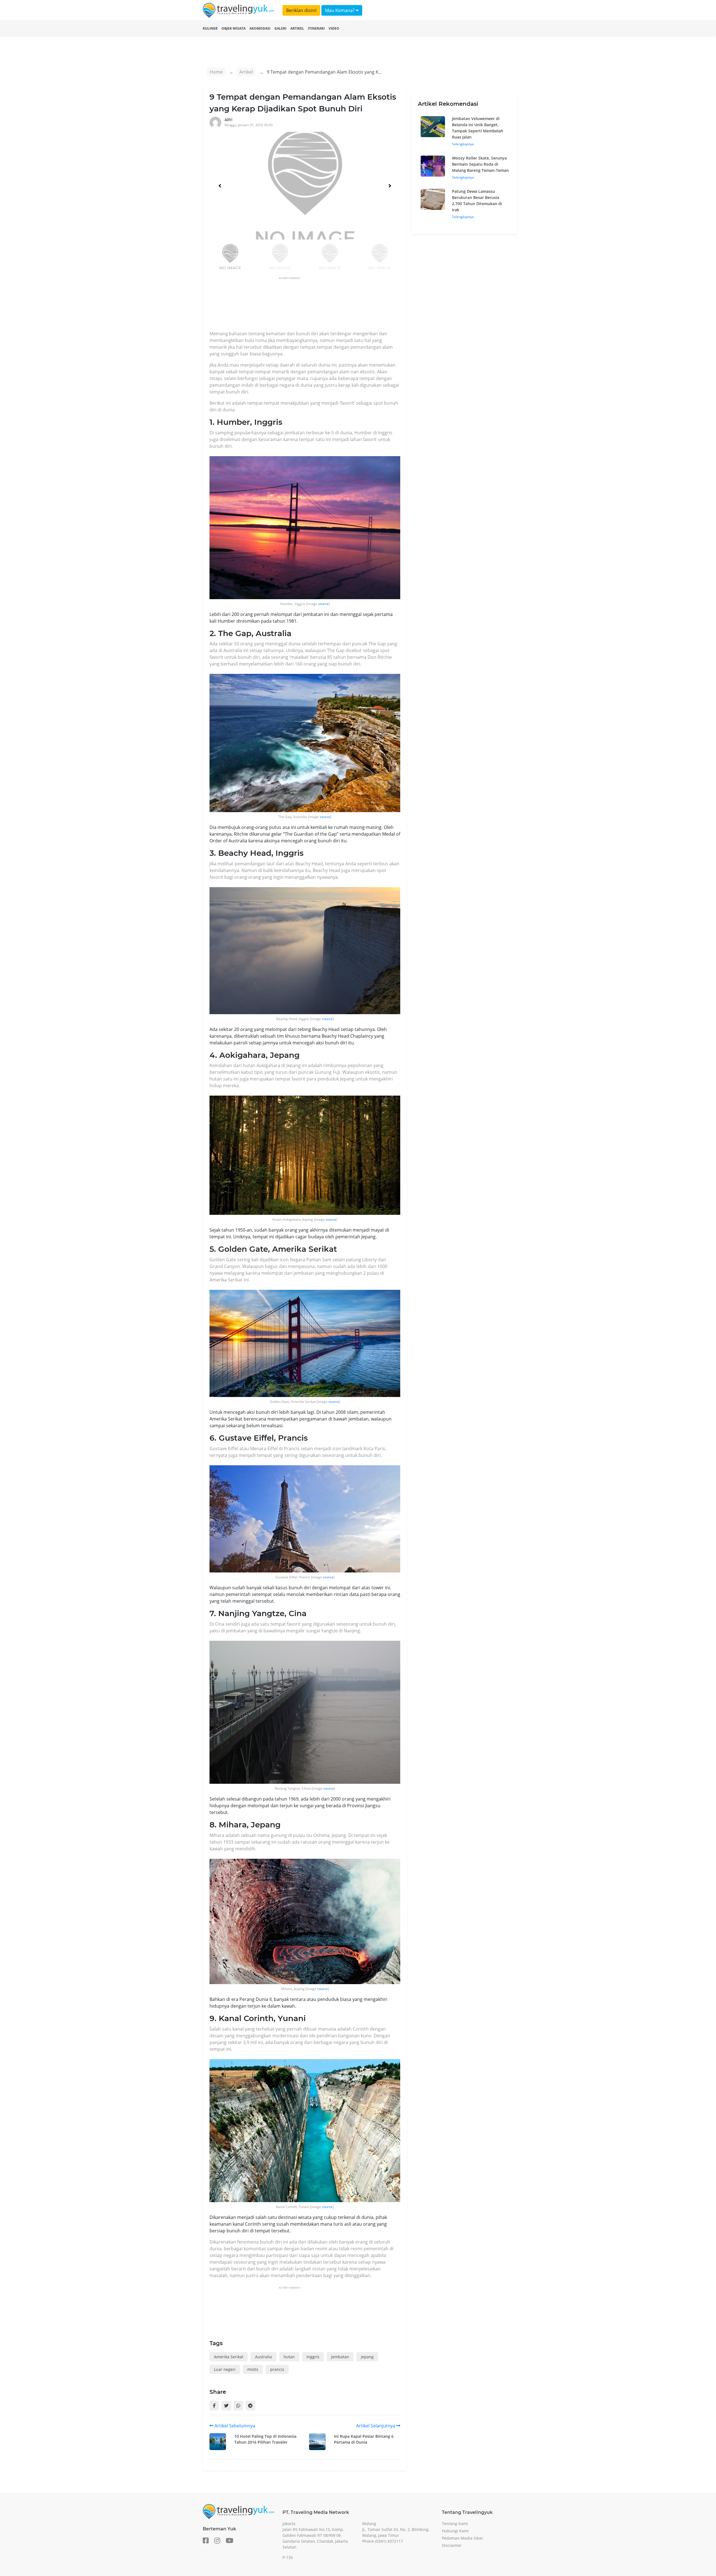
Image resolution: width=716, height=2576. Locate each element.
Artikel (297, 28)
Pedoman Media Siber (463, 2538)
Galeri (280, 28)
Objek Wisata (234, 28)
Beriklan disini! (301, 10)
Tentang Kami (455, 2524)
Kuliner (210, 28)
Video (334, 28)
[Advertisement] (311, 305)
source (323, 604)
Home (216, 72)
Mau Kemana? (340, 10)
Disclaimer (452, 2545)
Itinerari (316, 28)
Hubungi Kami (455, 2531)
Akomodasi (260, 28)
